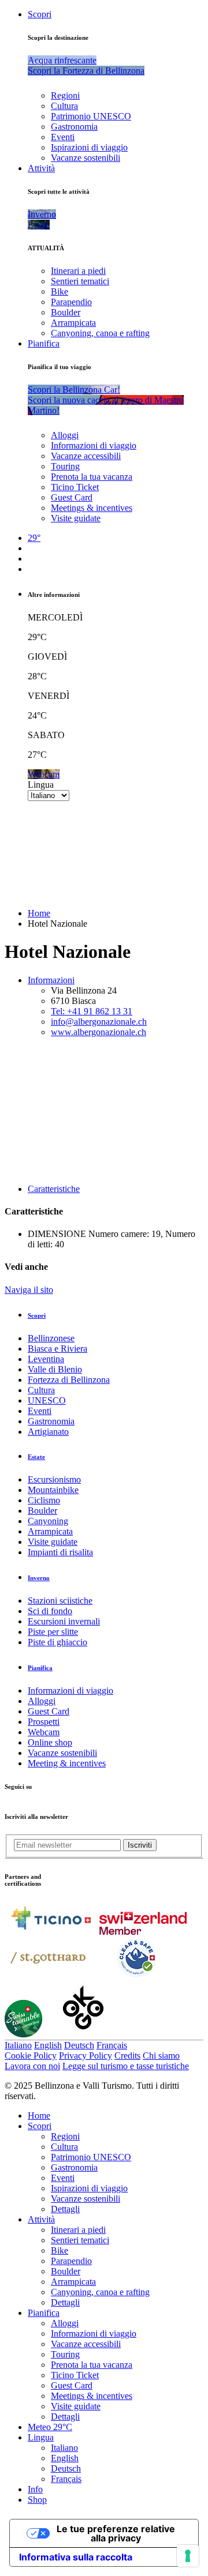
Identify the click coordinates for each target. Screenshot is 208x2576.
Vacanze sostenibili (86, 158)
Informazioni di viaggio (94, 445)
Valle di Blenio (55, 1369)
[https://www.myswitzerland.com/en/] (143, 1932)
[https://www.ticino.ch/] (51, 1932)
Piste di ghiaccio (57, 1642)
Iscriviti (140, 1845)
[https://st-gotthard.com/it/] (48, 1976)
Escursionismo (54, 1479)
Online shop (50, 1742)
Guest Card (72, 497)
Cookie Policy (31, 2056)
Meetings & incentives (92, 508)
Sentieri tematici (80, 281)
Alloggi (65, 435)
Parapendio (71, 302)
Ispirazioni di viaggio (89, 147)
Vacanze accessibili (86, 456)
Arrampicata (73, 323)
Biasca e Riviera (57, 1349)
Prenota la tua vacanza (92, 477)
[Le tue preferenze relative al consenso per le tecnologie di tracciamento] (188, 2556)
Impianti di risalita (60, 1552)
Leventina (46, 1359)
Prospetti (44, 1722)
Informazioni (51, 980)
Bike (60, 292)
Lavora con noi (32, 2066)
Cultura (64, 106)
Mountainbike (53, 1490)
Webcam (44, 1732)
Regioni (65, 95)
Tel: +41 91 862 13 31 (92, 1011)
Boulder (66, 312)
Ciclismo (44, 1500)
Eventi (63, 137)
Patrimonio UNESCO (91, 116)
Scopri (40, 14)
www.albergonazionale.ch (99, 1032)
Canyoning (48, 1521)
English (48, 2045)
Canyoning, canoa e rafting (100, 333)
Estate (36, 1457)
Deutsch (79, 2045)
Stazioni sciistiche (60, 1601)
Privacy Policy (86, 2056)
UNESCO (47, 1400)
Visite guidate (76, 518)
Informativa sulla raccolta (76, 2557)
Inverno (39, 1578)
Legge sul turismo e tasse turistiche (126, 2066)
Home (39, 913)
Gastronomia (74, 127)
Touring (65, 466)
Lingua (41, 785)
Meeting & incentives (67, 1763)
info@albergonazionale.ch (99, 1022)
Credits (127, 2056)
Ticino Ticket (75, 487)
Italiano (18, 2045)
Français (112, 2045)
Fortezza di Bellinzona (69, 1380)
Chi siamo (161, 2056)
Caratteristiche (54, 1189)
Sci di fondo (50, 1611)
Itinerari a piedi (78, 271)
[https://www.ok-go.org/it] (83, 2034)
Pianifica (44, 343)
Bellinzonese (51, 1338)
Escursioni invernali (64, 1621)
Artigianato (48, 1432)
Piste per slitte (53, 1632)
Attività (41, 168)
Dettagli (65, 2209)
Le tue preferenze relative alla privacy (116, 2533)
